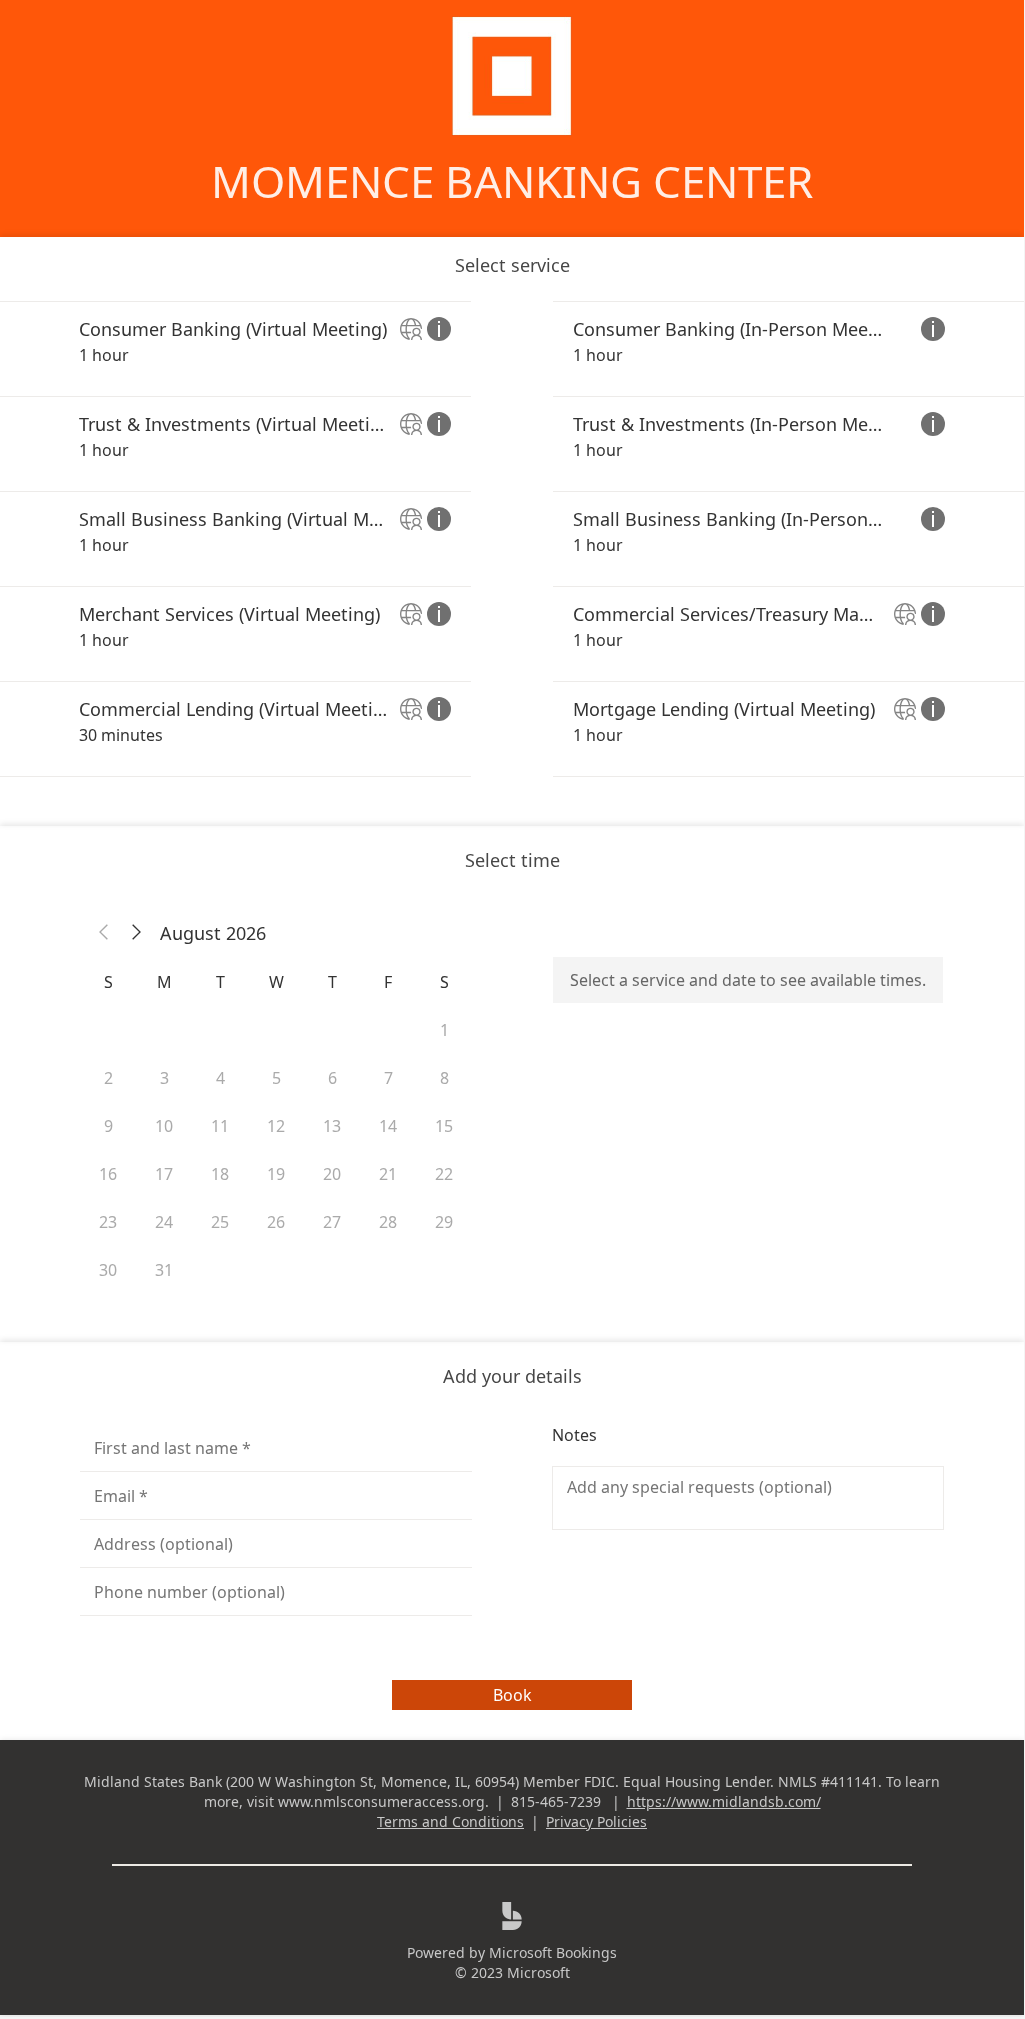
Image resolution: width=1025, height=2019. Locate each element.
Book (512, 1695)
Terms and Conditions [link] (450, 1821)
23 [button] (108, 1222)
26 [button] (276, 1222)
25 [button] (220, 1222)
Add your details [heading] (512, 1376)
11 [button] (220, 1126)
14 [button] (388, 1126)
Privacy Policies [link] (596, 1821)
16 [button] (108, 1174)
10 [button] (164, 1126)
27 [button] (332, 1222)
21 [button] (388, 1174)
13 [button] (332, 1126)
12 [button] (276, 1126)
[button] (104, 933)
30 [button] (108, 1270)
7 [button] (388, 1078)
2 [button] (108, 1078)
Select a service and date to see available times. (748, 980)
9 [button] (108, 1126)
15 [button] (444, 1126)
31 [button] (164, 1270)
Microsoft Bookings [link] (553, 1952)
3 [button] (164, 1078)
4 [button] (220, 1078)
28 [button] (388, 1222)
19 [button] (276, 1174)
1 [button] (444, 1030)
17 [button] (164, 1174)
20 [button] (332, 1174)
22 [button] (444, 1174)
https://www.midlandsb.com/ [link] (724, 1801)
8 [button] (444, 1078)
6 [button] (332, 1078)
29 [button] (444, 1222)
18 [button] (220, 1174)
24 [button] (164, 1222)
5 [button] (276, 1078)
